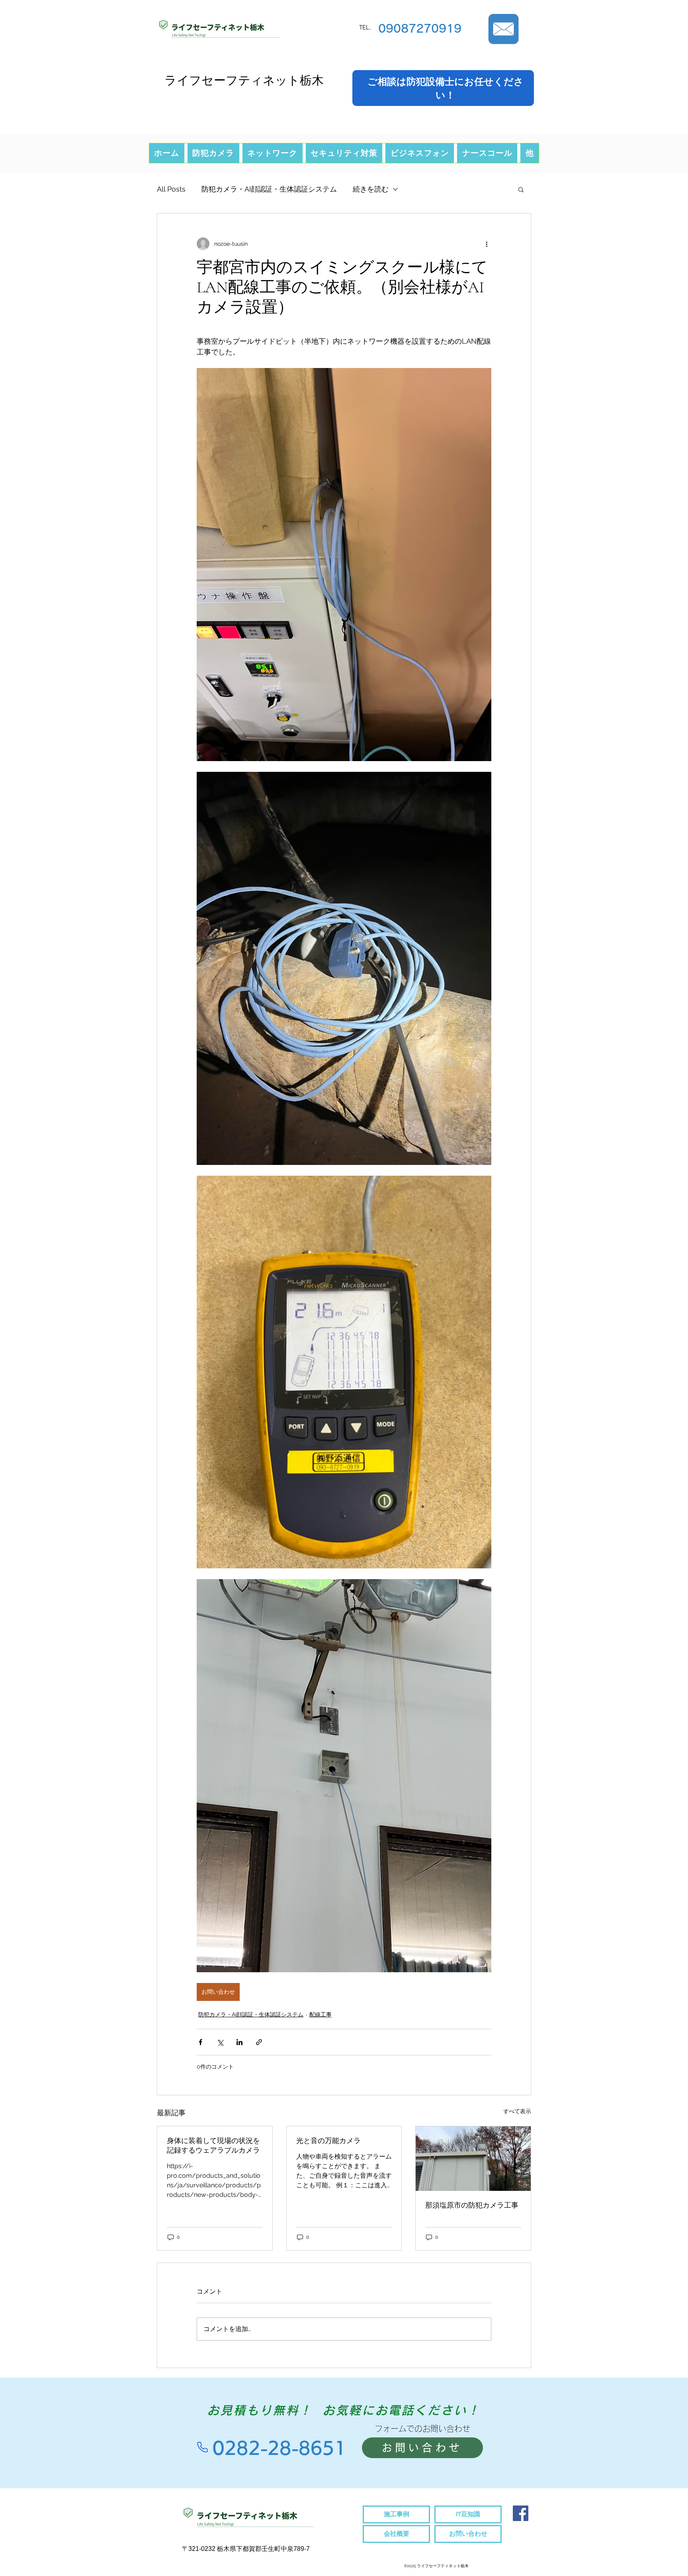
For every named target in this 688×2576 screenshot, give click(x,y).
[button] (521, 189)
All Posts (171, 189)
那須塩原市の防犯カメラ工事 (472, 2205)
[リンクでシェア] (259, 2042)
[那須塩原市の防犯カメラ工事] (473, 2159)
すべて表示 (517, 2111)
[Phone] (202, 2447)
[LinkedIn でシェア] (239, 2042)
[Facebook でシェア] (200, 2042)
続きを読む (371, 189)
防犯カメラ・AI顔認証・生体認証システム (269, 189)
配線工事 (321, 2014)
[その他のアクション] (487, 244)
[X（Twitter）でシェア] (220, 2042)
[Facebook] (521, 2513)
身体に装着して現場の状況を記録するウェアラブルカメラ (213, 2145)
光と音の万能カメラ (328, 2141)
